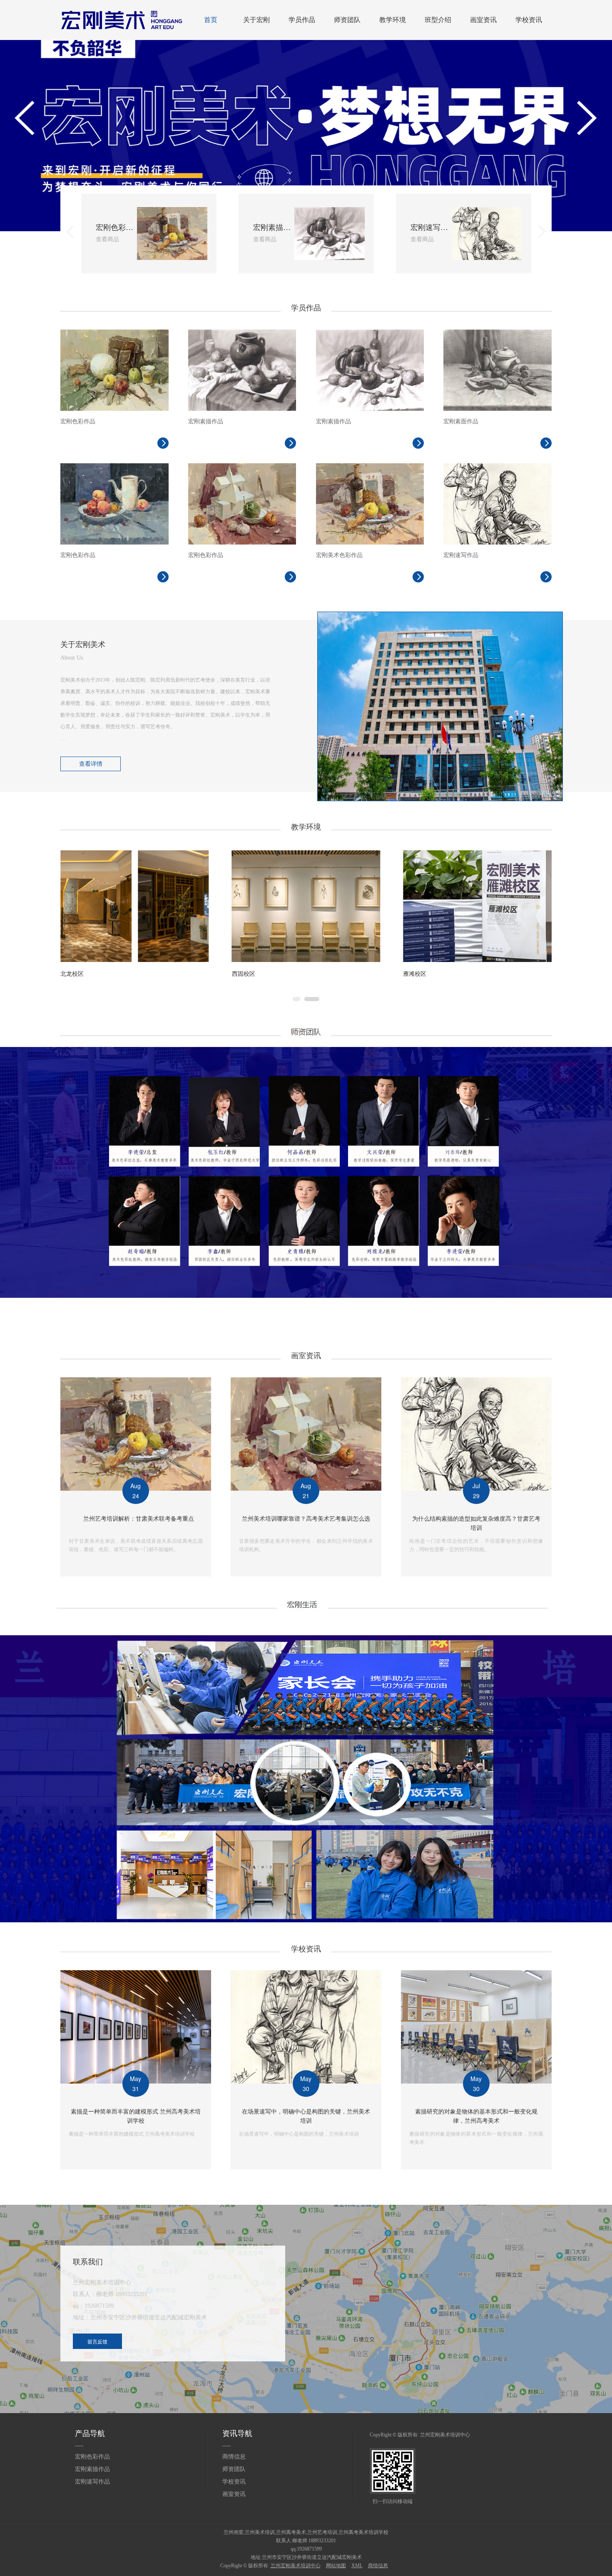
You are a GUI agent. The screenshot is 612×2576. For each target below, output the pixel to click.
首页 (211, 20)
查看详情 (91, 764)
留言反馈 (97, 2341)
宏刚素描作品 (92, 2469)
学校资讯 (529, 20)
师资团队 (347, 20)
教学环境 (393, 20)
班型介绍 (438, 20)
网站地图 (336, 2566)
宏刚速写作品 (92, 2482)
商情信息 (234, 2457)
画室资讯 (483, 20)
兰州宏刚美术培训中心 (445, 2435)
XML (357, 2566)
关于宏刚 (256, 20)
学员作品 (302, 20)
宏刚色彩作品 (92, 2457)
